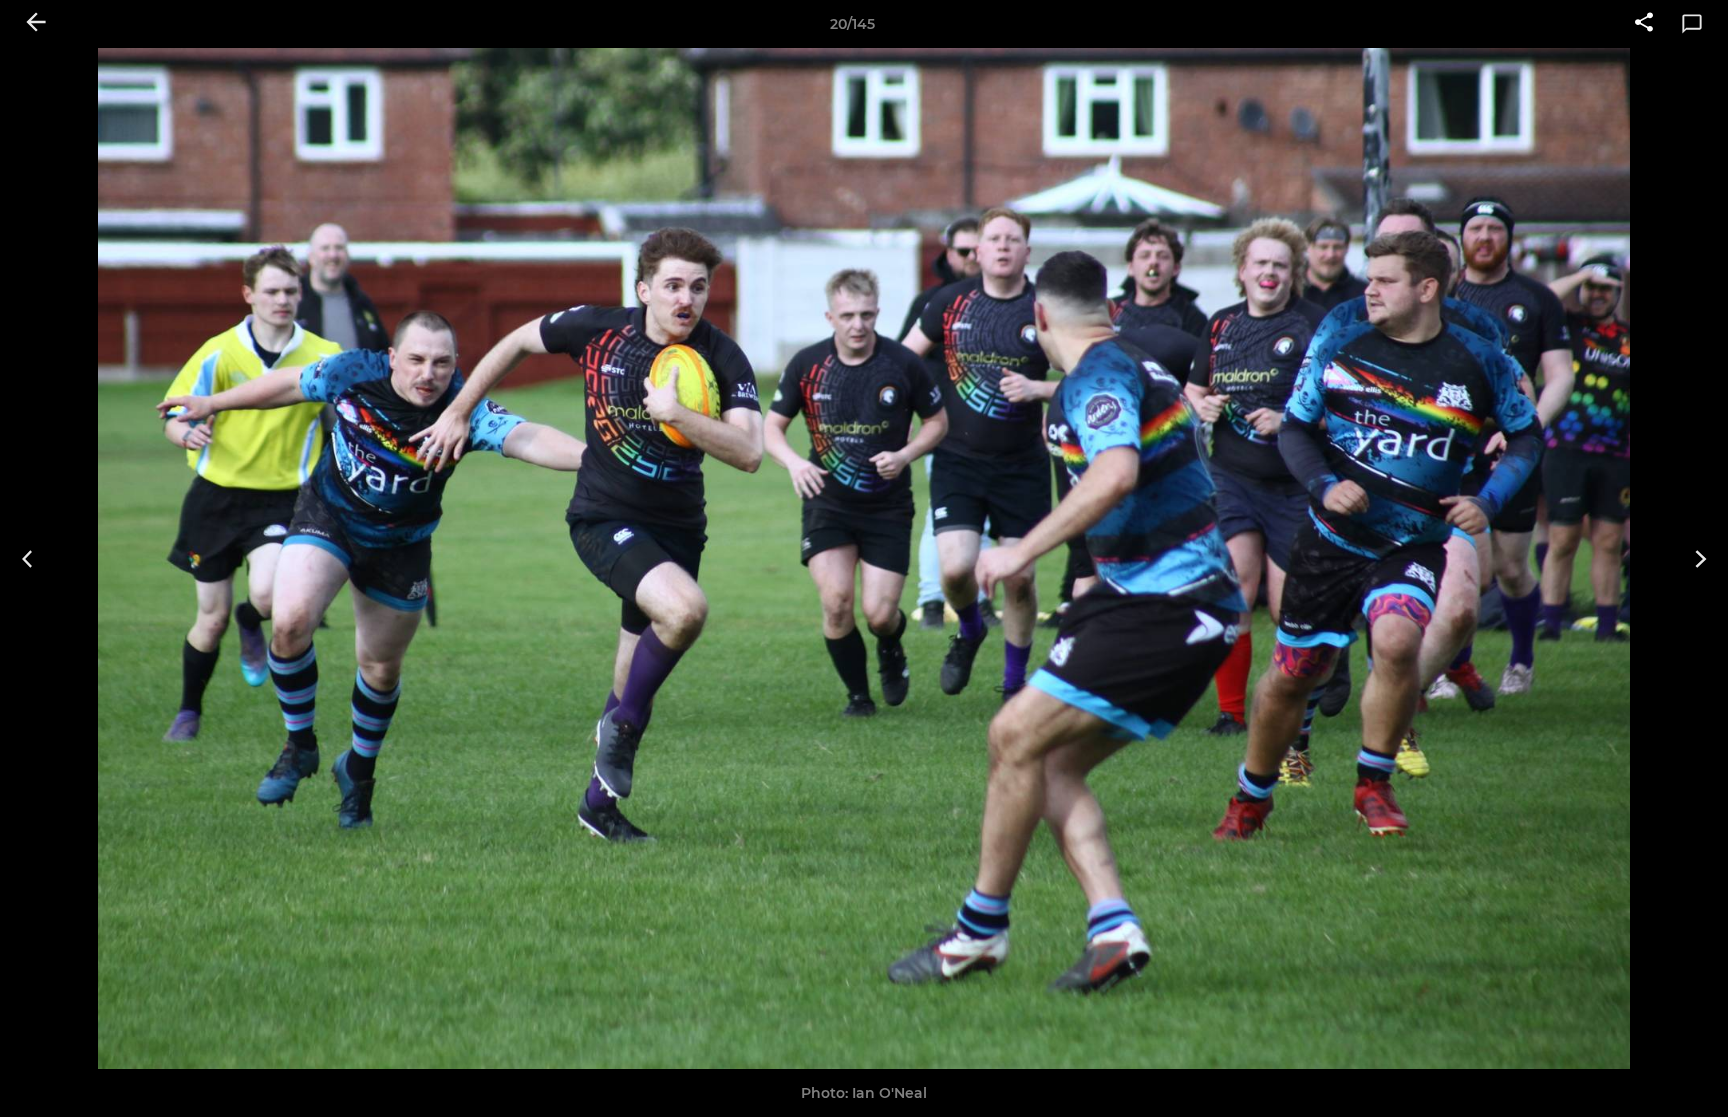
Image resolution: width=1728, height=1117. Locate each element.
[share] (1644, 24)
